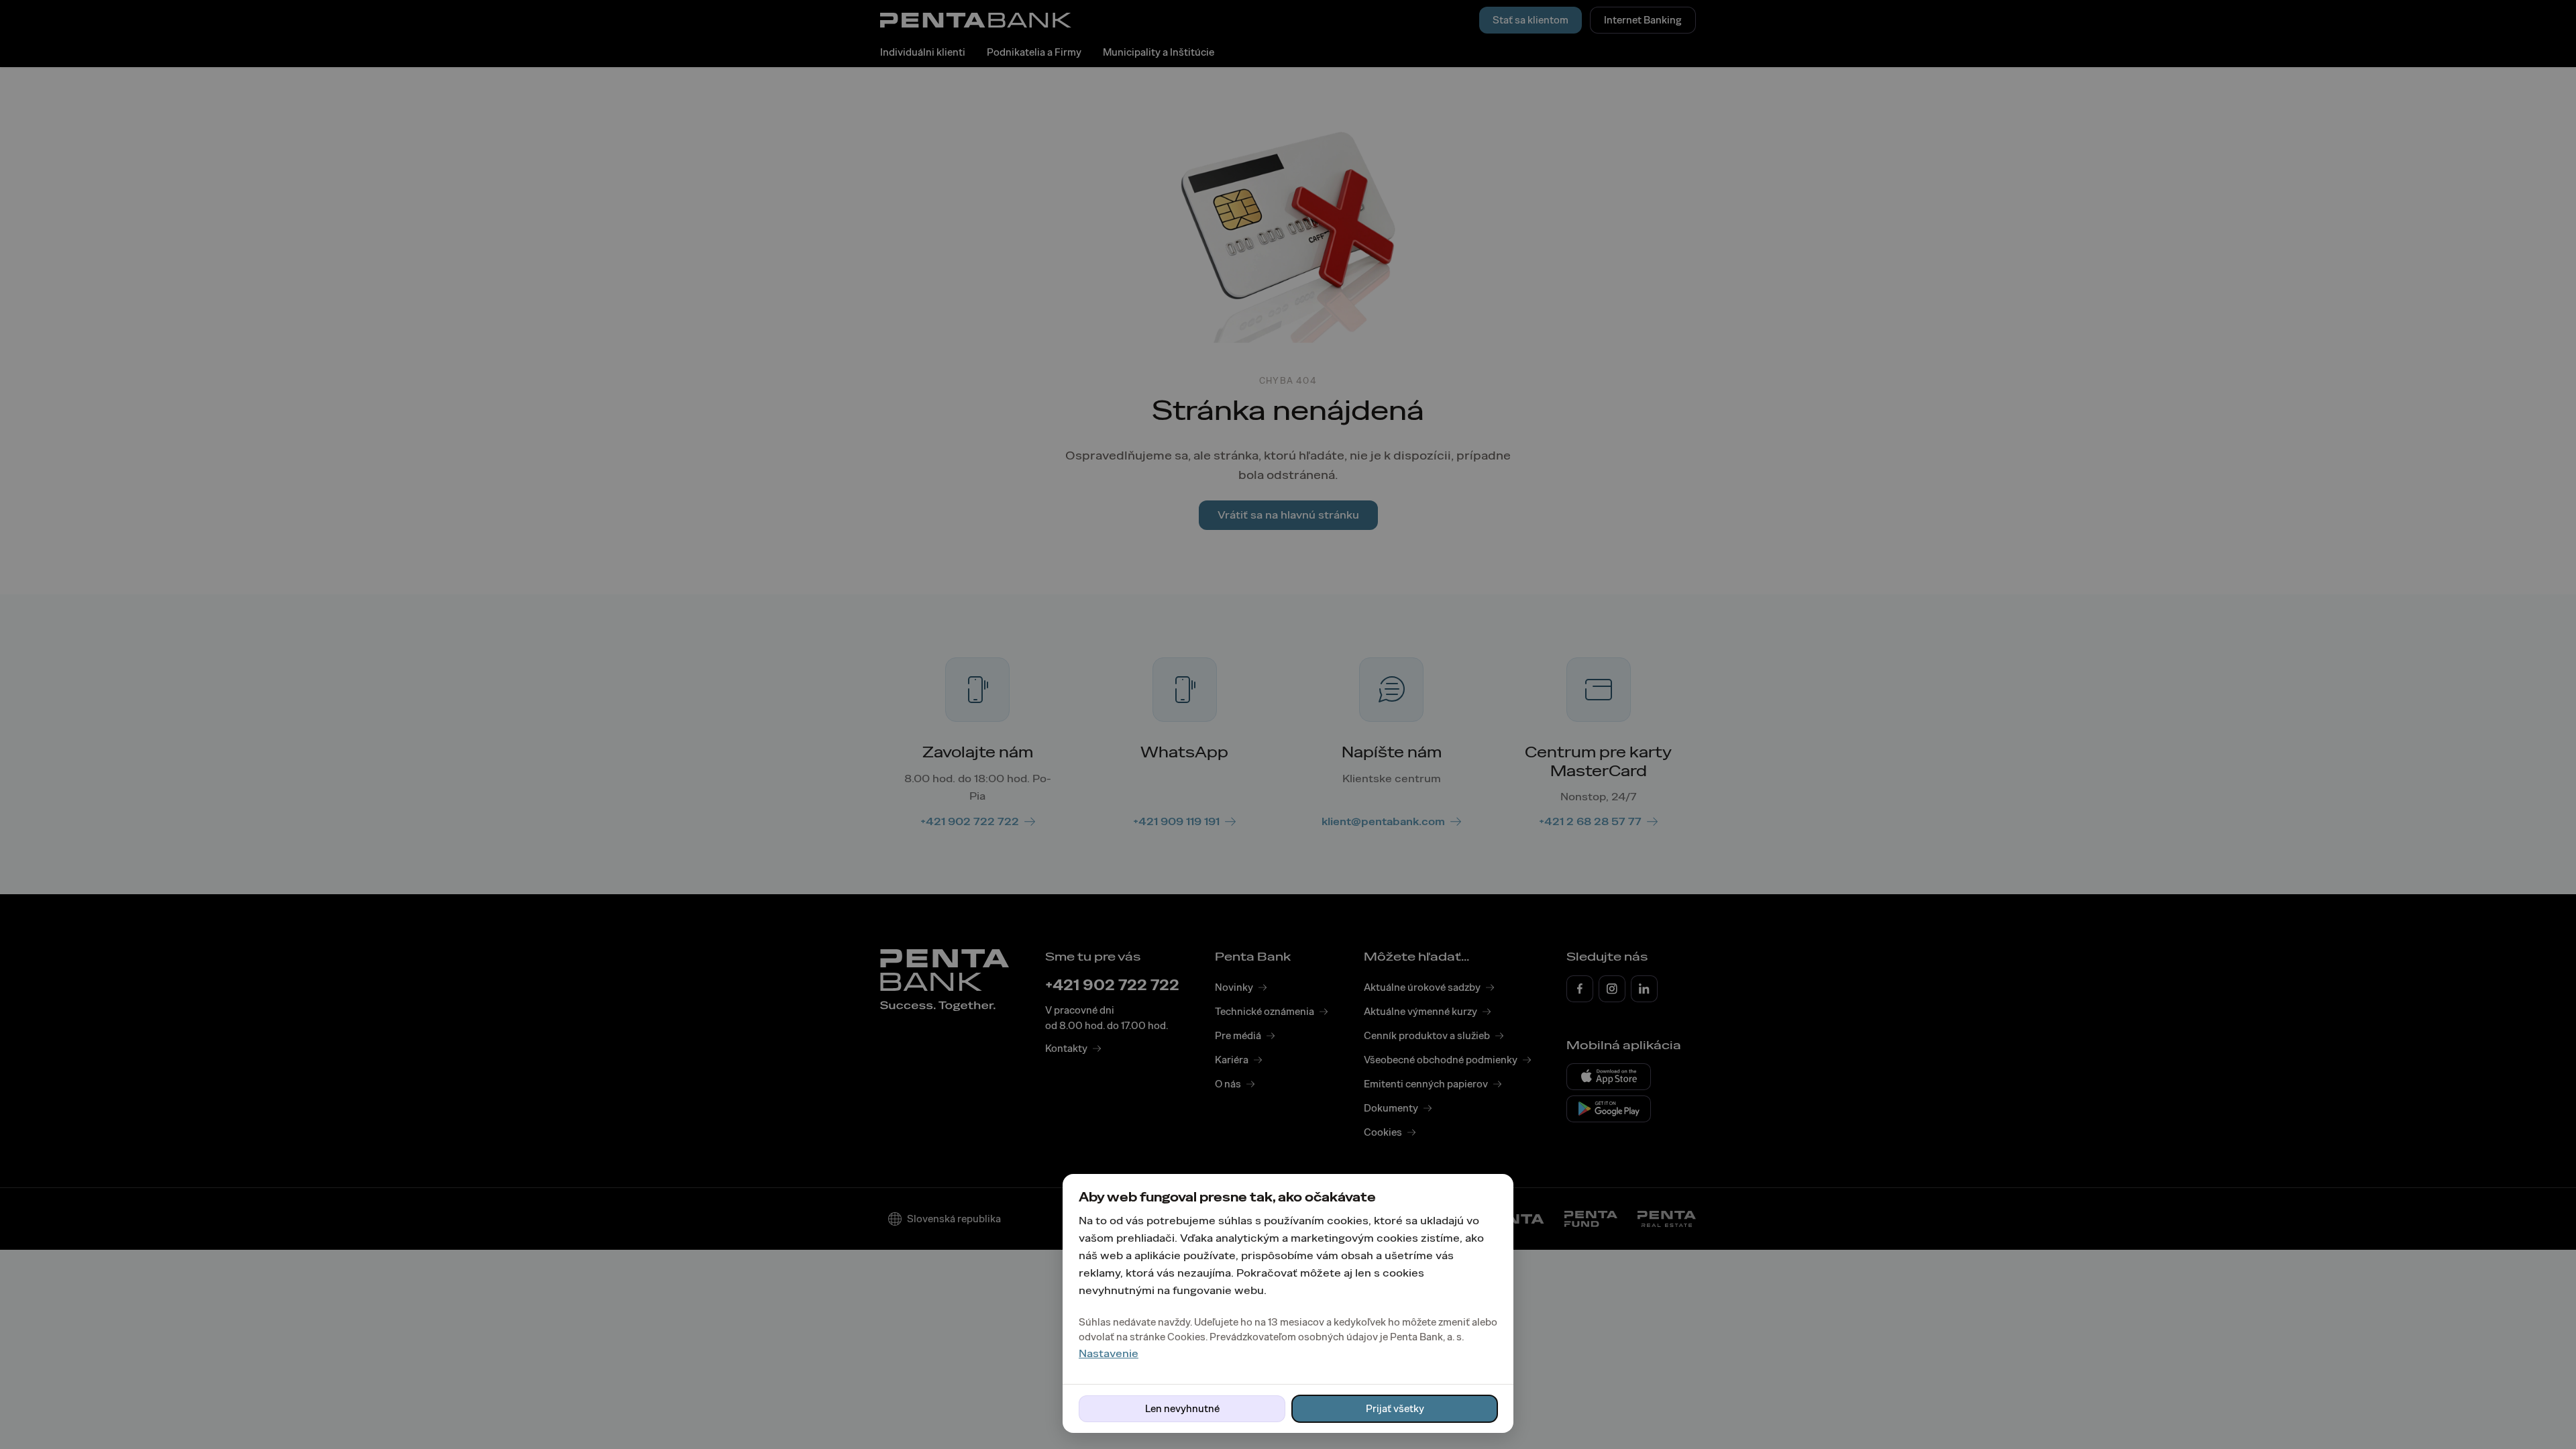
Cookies (1186, 1337)
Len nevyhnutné (1182, 1409)
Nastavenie (1109, 1353)
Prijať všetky (1395, 1409)
